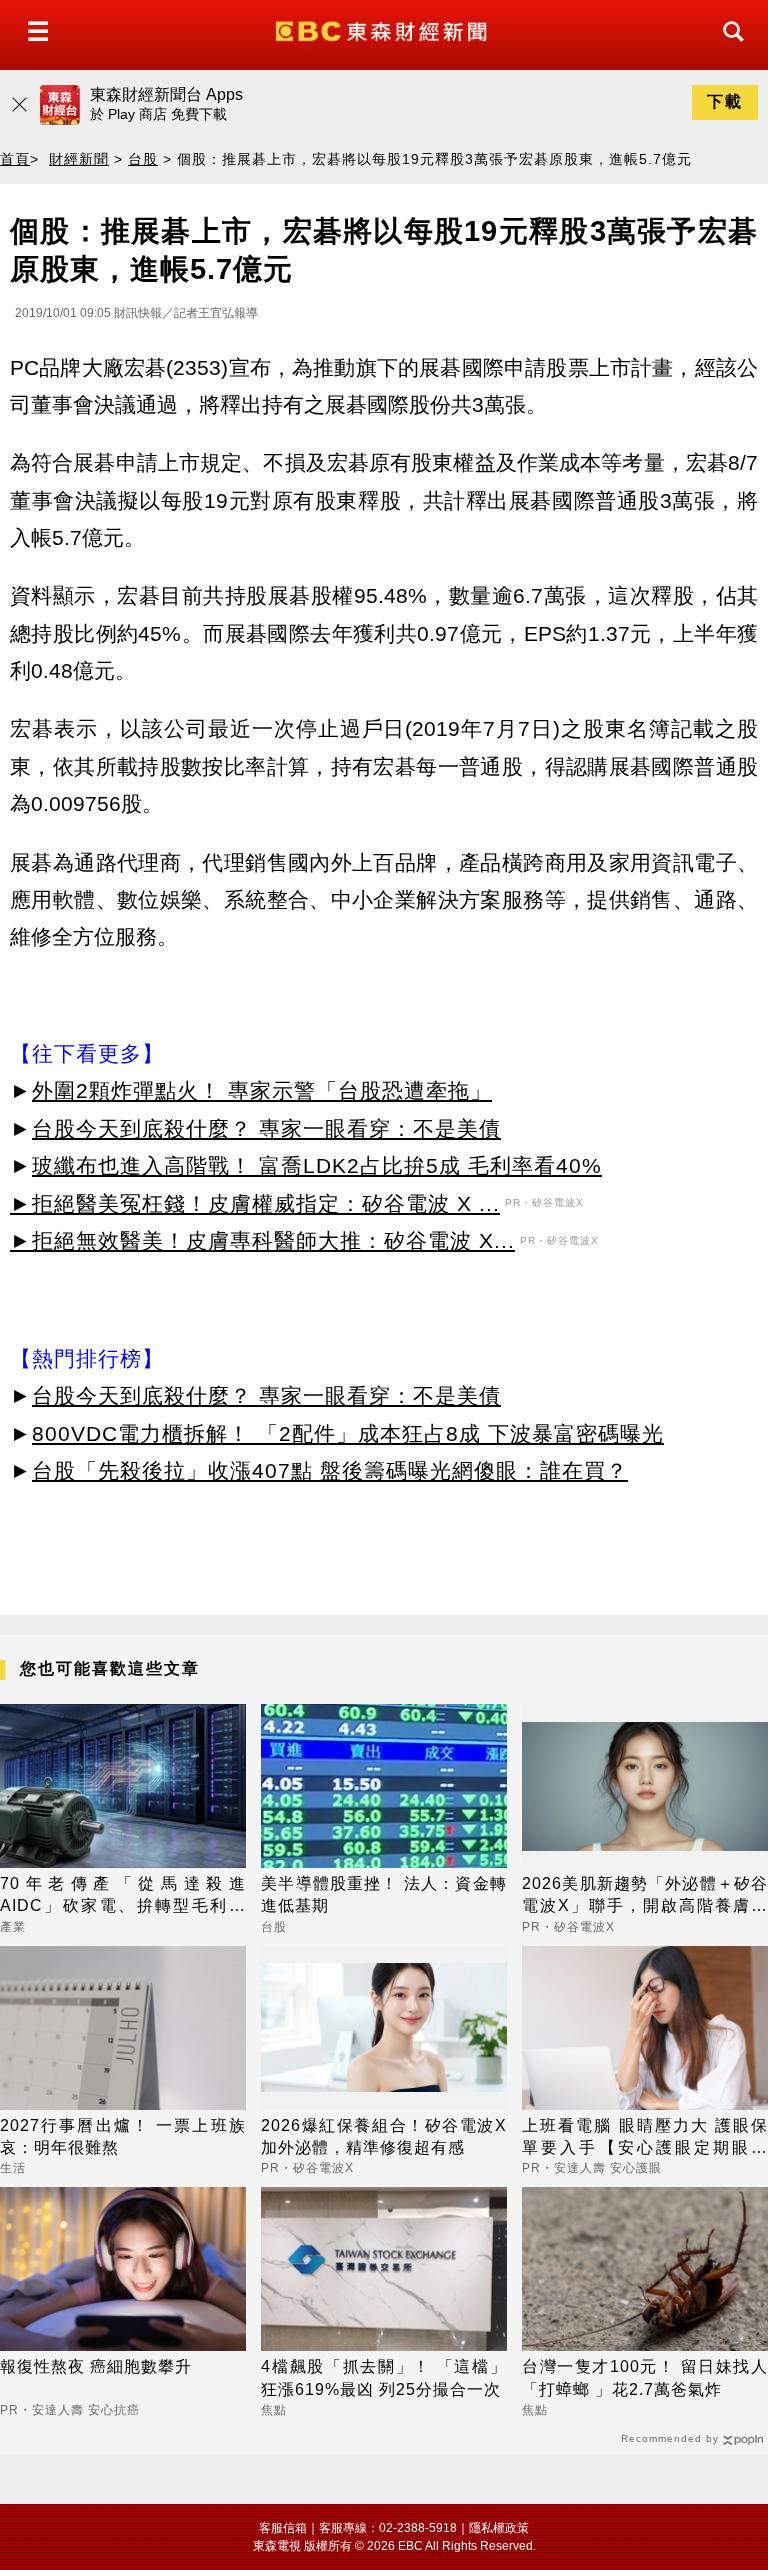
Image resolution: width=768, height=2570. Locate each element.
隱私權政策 (499, 2528)
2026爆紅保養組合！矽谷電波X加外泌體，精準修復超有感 (384, 2136)
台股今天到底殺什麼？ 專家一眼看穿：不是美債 (266, 1128)
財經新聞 (79, 159)
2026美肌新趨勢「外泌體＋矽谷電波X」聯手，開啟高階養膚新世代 (645, 1896)
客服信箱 (283, 2528)
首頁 (15, 159)
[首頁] (383, 29)
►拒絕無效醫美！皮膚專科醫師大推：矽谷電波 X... (262, 1240)
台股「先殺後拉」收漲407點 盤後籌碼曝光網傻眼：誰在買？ (330, 1470)
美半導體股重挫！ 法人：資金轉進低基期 (384, 1894)
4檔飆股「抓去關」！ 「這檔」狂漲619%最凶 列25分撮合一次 (384, 2377)
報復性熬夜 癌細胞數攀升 (96, 2366)
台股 (143, 159)
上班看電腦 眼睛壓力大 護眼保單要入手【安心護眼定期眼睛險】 (645, 2138)
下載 (725, 101)
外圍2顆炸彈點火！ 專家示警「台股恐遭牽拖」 (262, 1090)
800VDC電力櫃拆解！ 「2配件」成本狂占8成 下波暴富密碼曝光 (348, 1433)
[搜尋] (728, 49)
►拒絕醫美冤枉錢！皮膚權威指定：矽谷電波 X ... (255, 1203)
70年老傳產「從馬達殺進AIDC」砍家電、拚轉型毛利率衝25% (123, 1896)
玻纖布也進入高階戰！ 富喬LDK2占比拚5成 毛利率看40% (317, 1165)
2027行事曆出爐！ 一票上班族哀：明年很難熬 (123, 2136)
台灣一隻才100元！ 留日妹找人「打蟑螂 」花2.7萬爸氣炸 (645, 2377)
